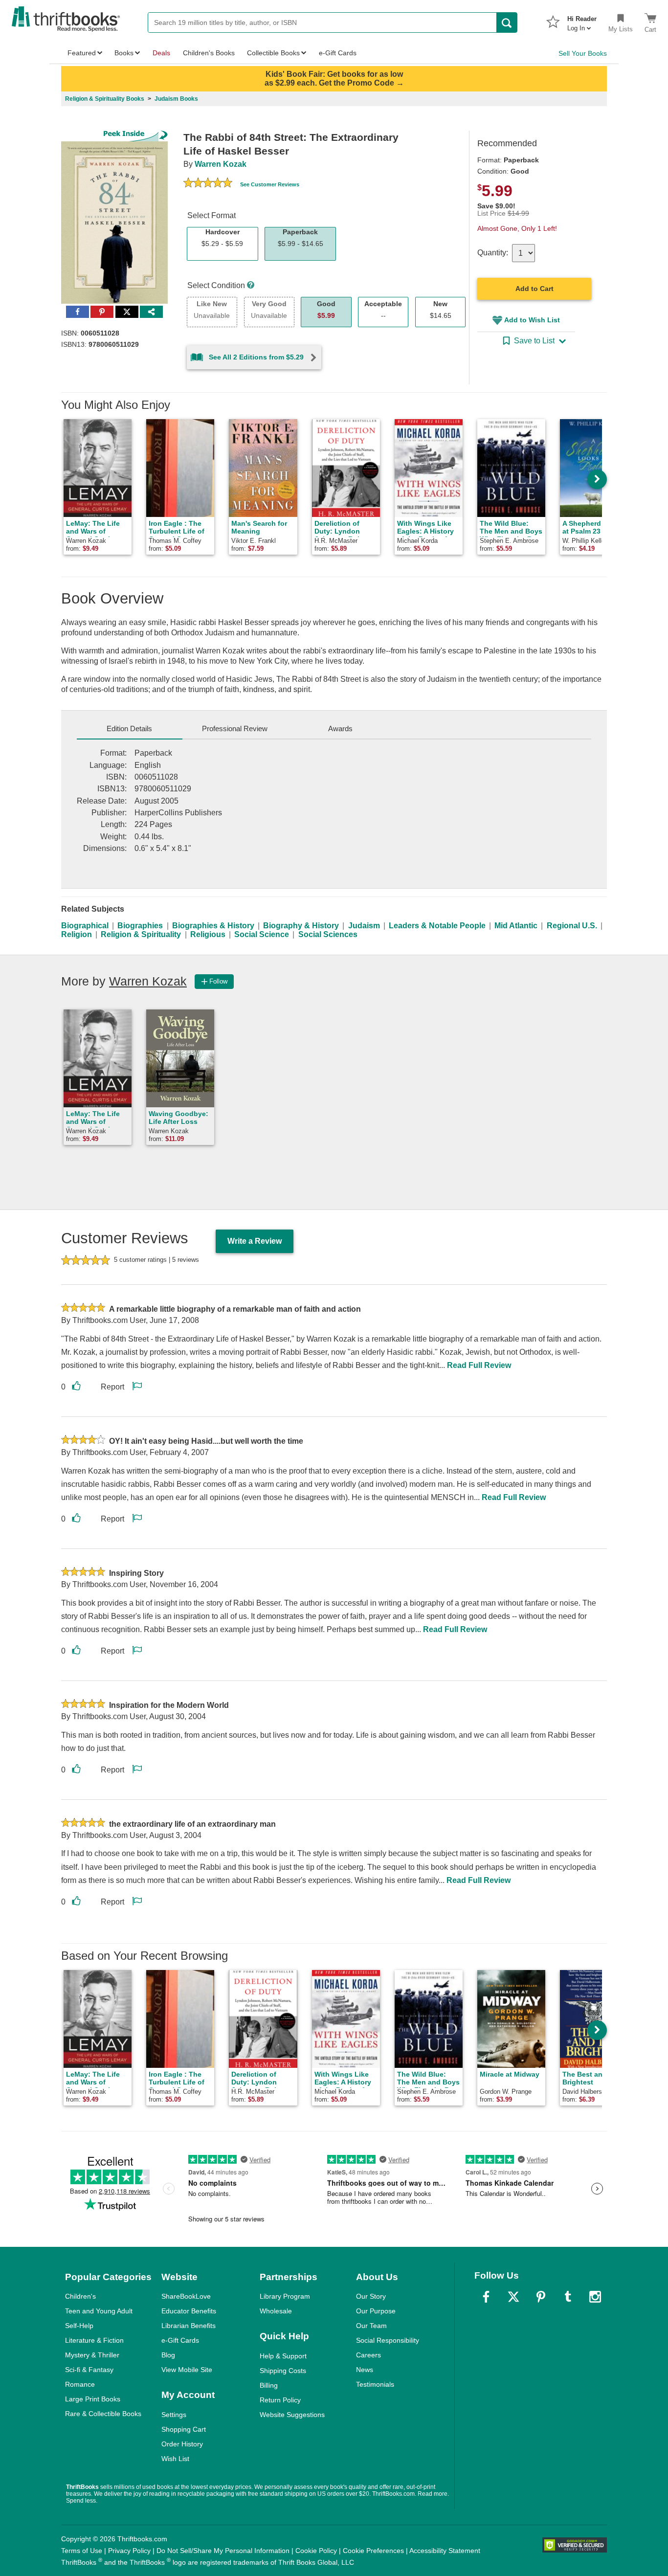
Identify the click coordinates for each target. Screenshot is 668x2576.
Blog (168, 2355)
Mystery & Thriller (92, 2355)
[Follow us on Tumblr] (568, 2297)
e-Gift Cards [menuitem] (338, 53)
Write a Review (255, 1241)
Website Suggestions (292, 2415)
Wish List (175, 2459)
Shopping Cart (184, 2429)
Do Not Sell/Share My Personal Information (223, 2551)
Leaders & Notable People (437, 926)
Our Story (371, 2296)
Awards (340, 728)
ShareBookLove (186, 2296)
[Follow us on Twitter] (513, 2297)
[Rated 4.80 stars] (208, 184)
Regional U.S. (572, 926)
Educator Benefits (189, 2311)
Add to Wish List (532, 320)
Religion (77, 934)
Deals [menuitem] (161, 53)
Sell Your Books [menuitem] (583, 53)
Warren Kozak (221, 164)
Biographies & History (213, 926)
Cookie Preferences (373, 2551)
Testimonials (375, 2384)
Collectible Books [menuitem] (273, 53)
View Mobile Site (187, 2370)
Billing (269, 2385)
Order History (182, 2444)
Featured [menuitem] (82, 53)
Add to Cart (534, 289)
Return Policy (280, 2400)
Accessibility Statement (445, 2551)
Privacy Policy (129, 2551)
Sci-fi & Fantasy (89, 2370)
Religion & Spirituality (141, 934)
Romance (80, 2384)
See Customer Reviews (270, 184)
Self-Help (79, 2326)
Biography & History (301, 926)
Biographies (140, 926)
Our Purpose (376, 2311)
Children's (80, 2296)
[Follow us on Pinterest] (541, 2297)
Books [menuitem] (124, 53)
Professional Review (235, 728)
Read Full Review (479, 1365)
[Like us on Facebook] (486, 2297)
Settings (174, 2415)
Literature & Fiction (94, 2340)
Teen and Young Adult (99, 2311)
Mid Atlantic (516, 926)
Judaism (364, 926)
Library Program (285, 2296)
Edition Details (129, 728)
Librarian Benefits (189, 2326)
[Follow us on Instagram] (595, 2297)
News (365, 2370)
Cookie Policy (316, 2551)
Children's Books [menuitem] (209, 53)
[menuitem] (582, 21)
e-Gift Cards (180, 2340)
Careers (368, 2355)
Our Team (371, 2326)
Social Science (262, 934)
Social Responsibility (388, 2340)
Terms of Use (82, 2551)
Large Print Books (93, 2399)
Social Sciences (328, 934)
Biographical (85, 926)
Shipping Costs (283, 2371)
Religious (208, 934)
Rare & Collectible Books (103, 2414)
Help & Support (283, 2356)
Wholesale (276, 2311)
